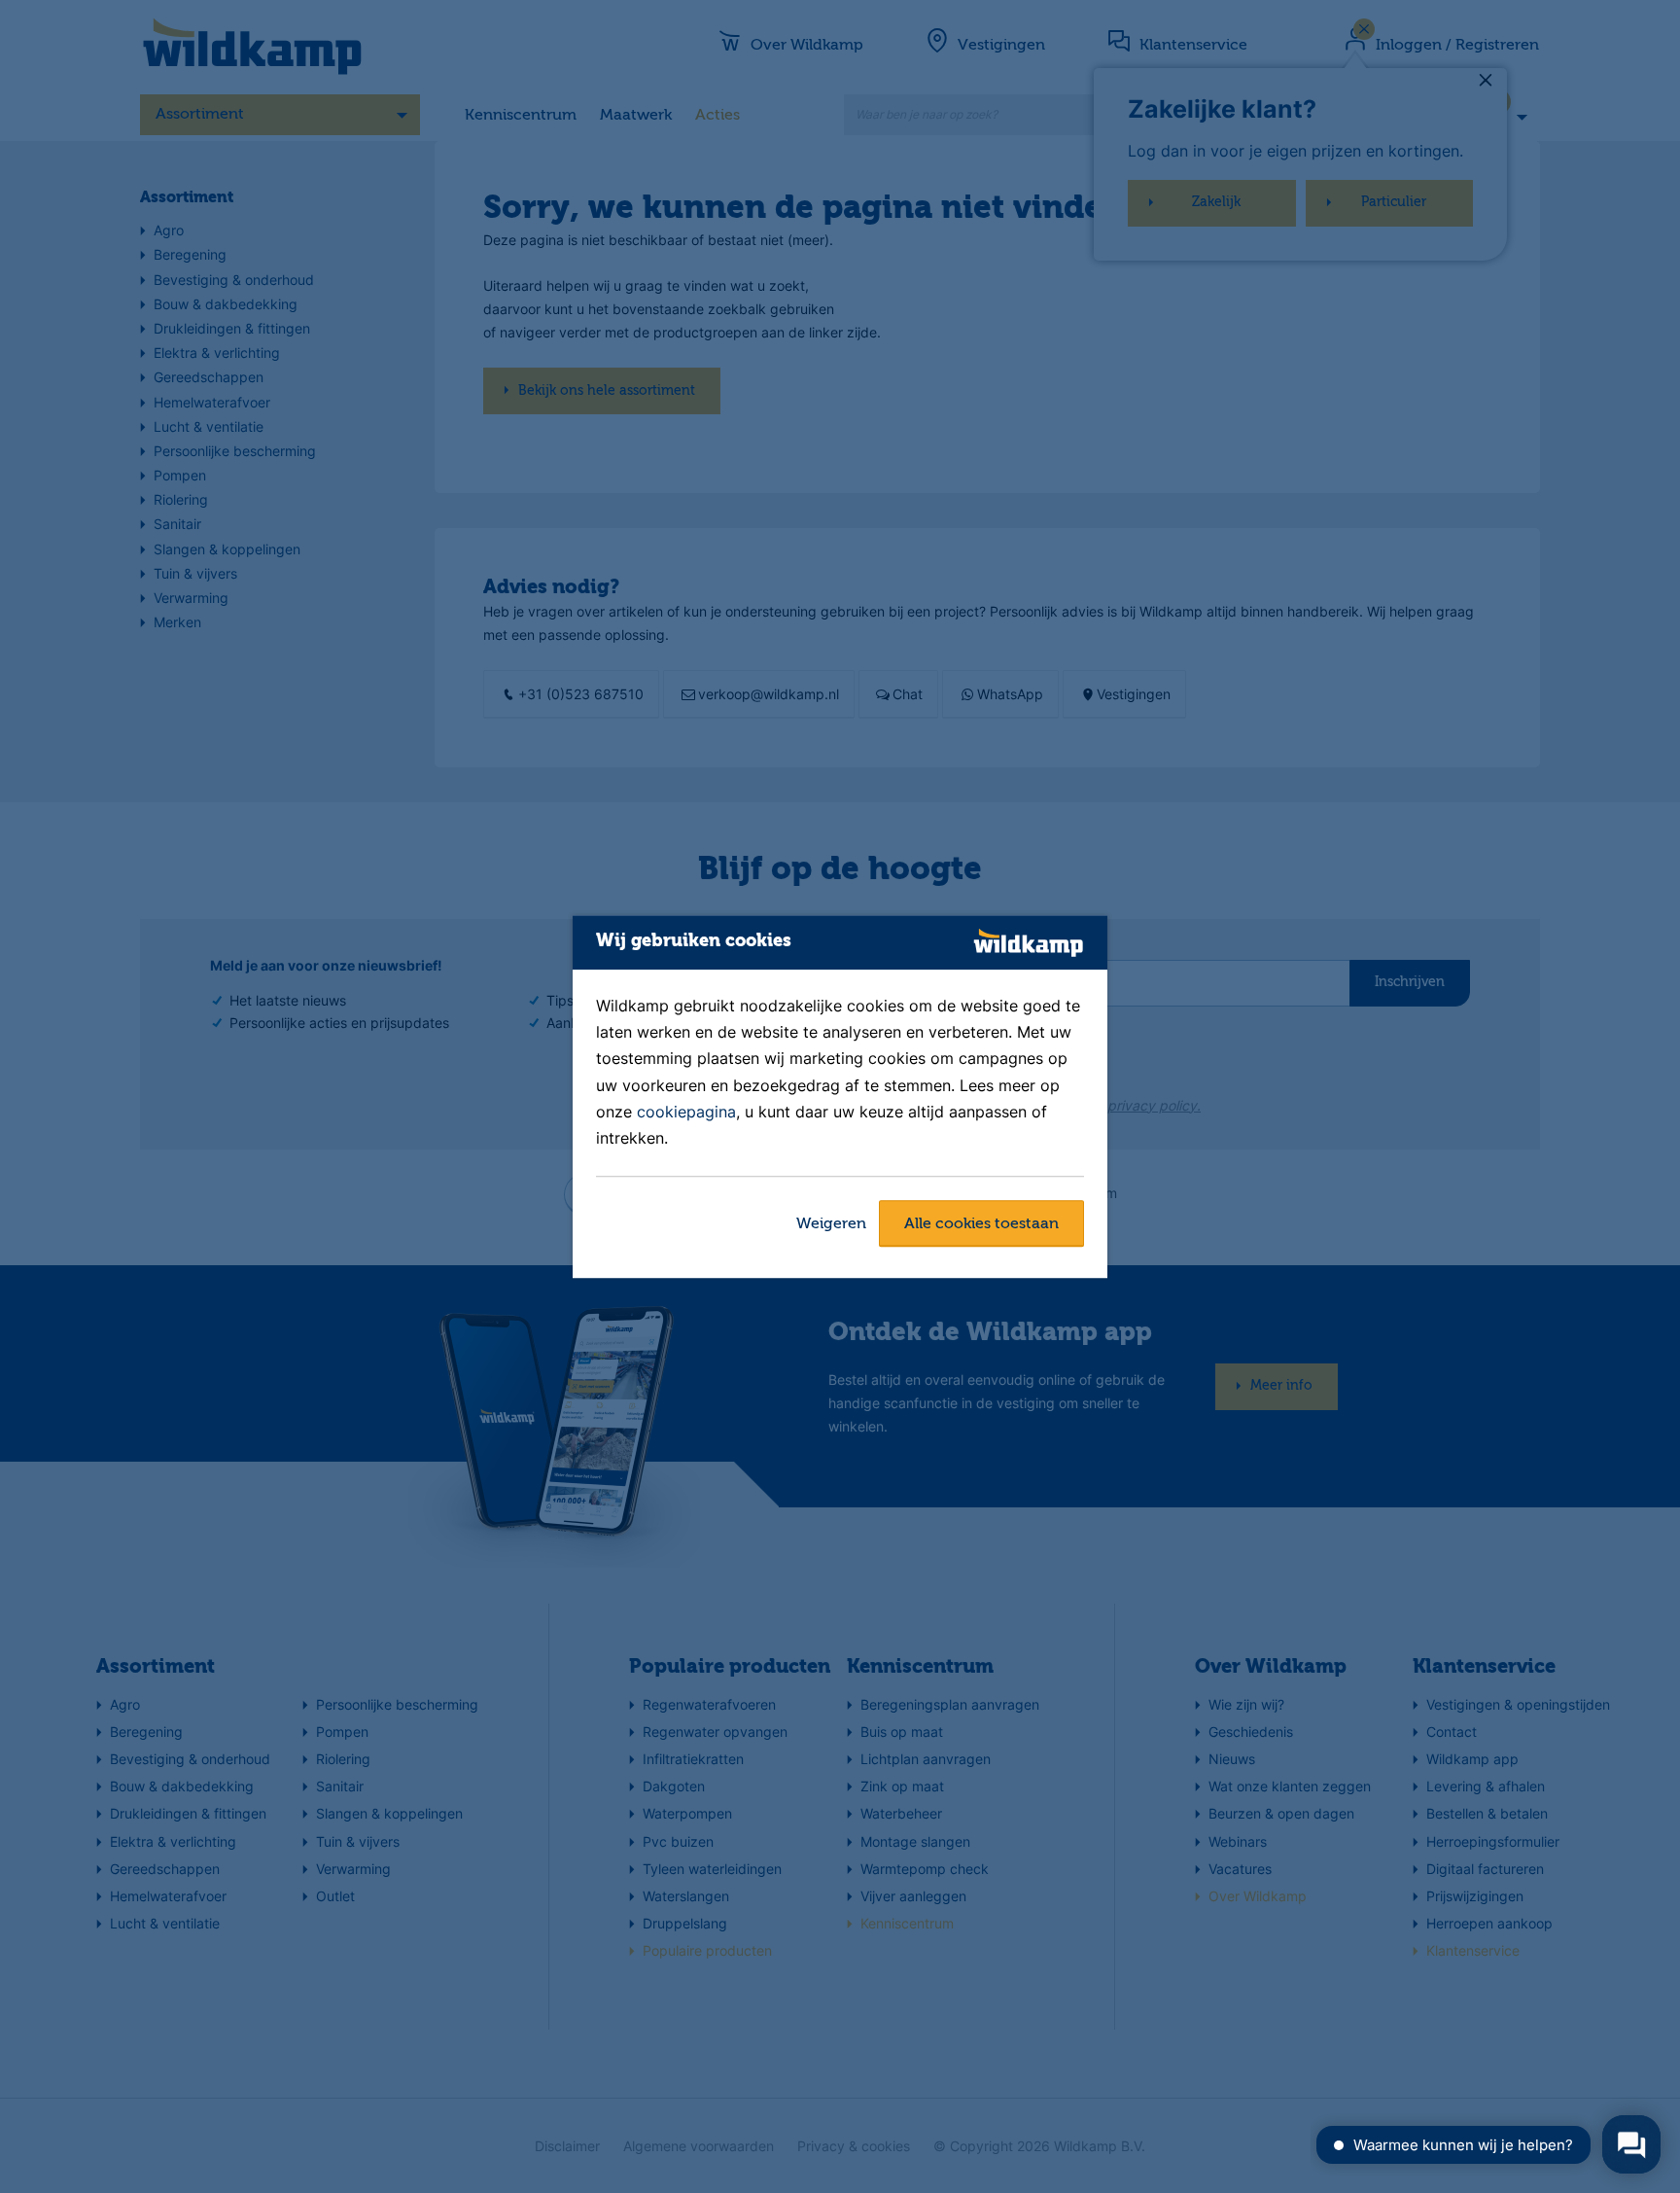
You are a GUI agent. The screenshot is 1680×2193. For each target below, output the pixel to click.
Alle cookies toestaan (981, 1224)
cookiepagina (686, 1112)
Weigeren (831, 1224)
